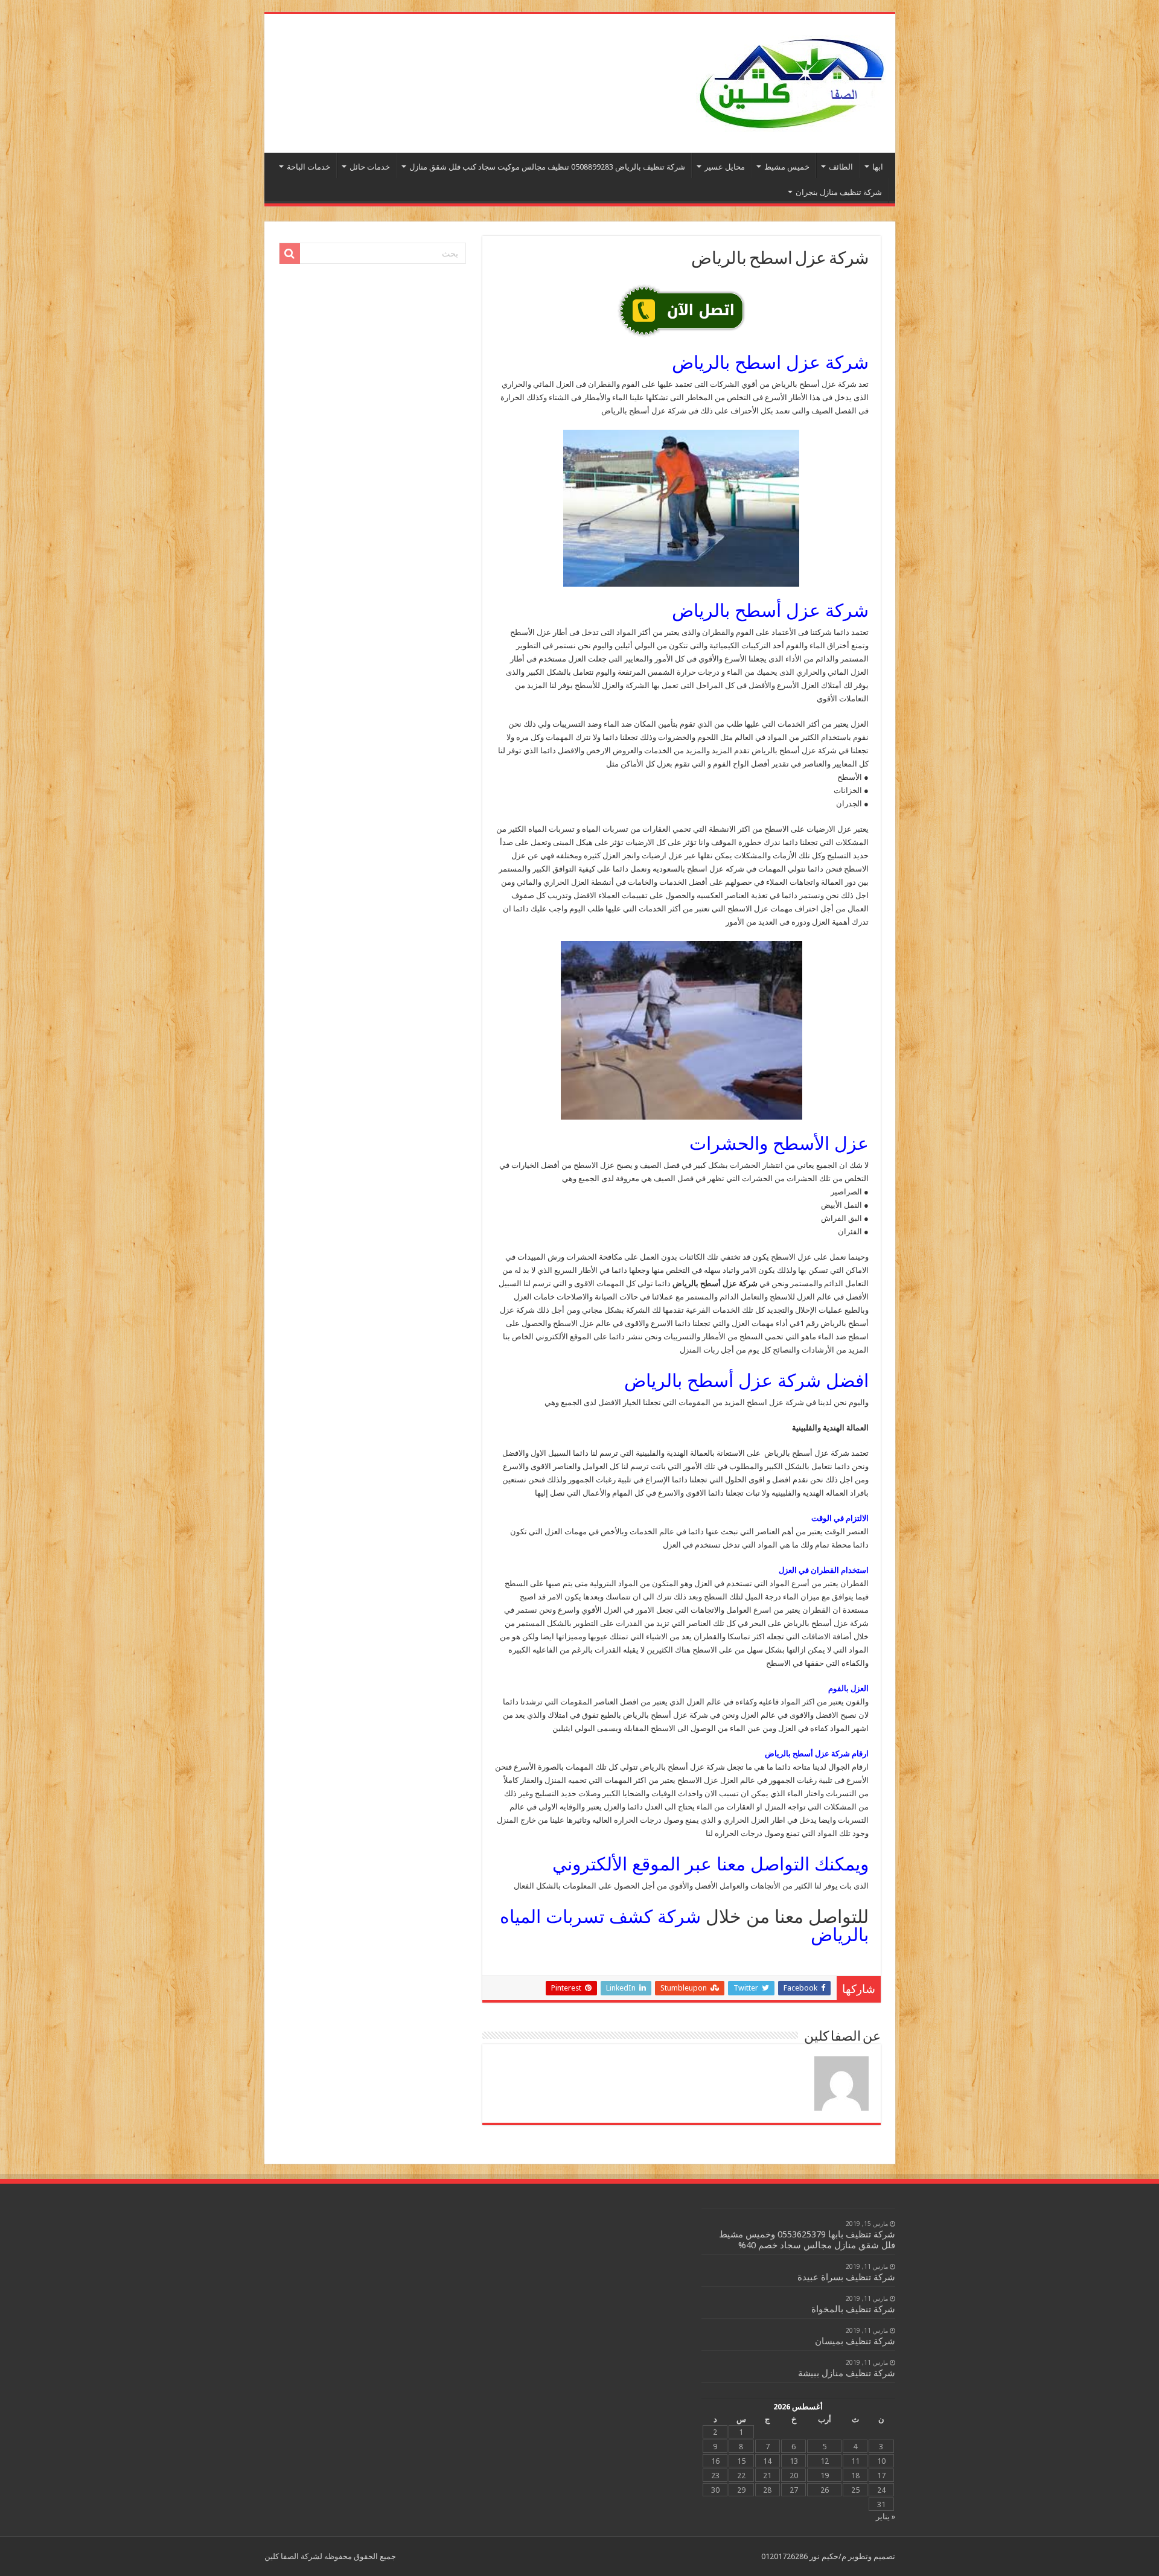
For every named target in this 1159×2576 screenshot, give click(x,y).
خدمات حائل (370, 167)
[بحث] (290, 253)
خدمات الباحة (308, 167)
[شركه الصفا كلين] (791, 81)
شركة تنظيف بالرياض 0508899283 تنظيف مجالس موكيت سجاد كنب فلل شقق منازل (547, 167)
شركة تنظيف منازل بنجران (839, 192)
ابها (878, 167)
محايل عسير (725, 167)
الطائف (841, 167)
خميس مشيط (787, 167)
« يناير (886, 2517)
